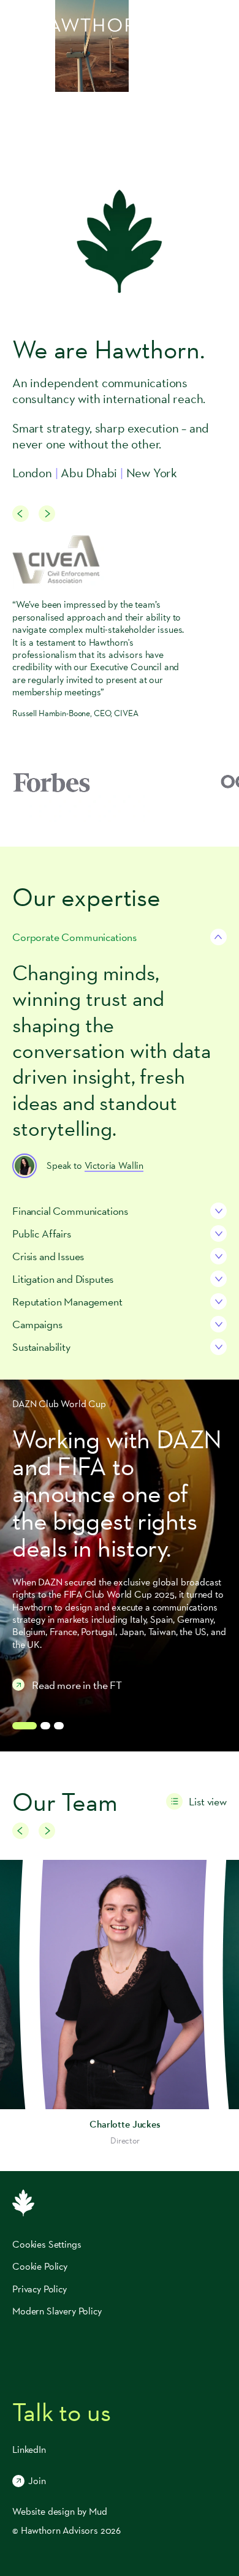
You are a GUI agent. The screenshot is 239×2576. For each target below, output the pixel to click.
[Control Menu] (221, 25)
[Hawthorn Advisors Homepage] (81, 25)
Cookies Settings (47, 2245)
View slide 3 (59, 1726)
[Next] (47, 514)
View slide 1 (25, 1726)
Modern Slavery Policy (57, 2311)
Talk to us (61, 2412)
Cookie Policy (40, 2266)
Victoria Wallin (114, 1165)
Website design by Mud (60, 2511)
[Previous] (21, 514)
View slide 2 (45, 1726)
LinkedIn (29, 2449)
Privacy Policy (40, 2289)
